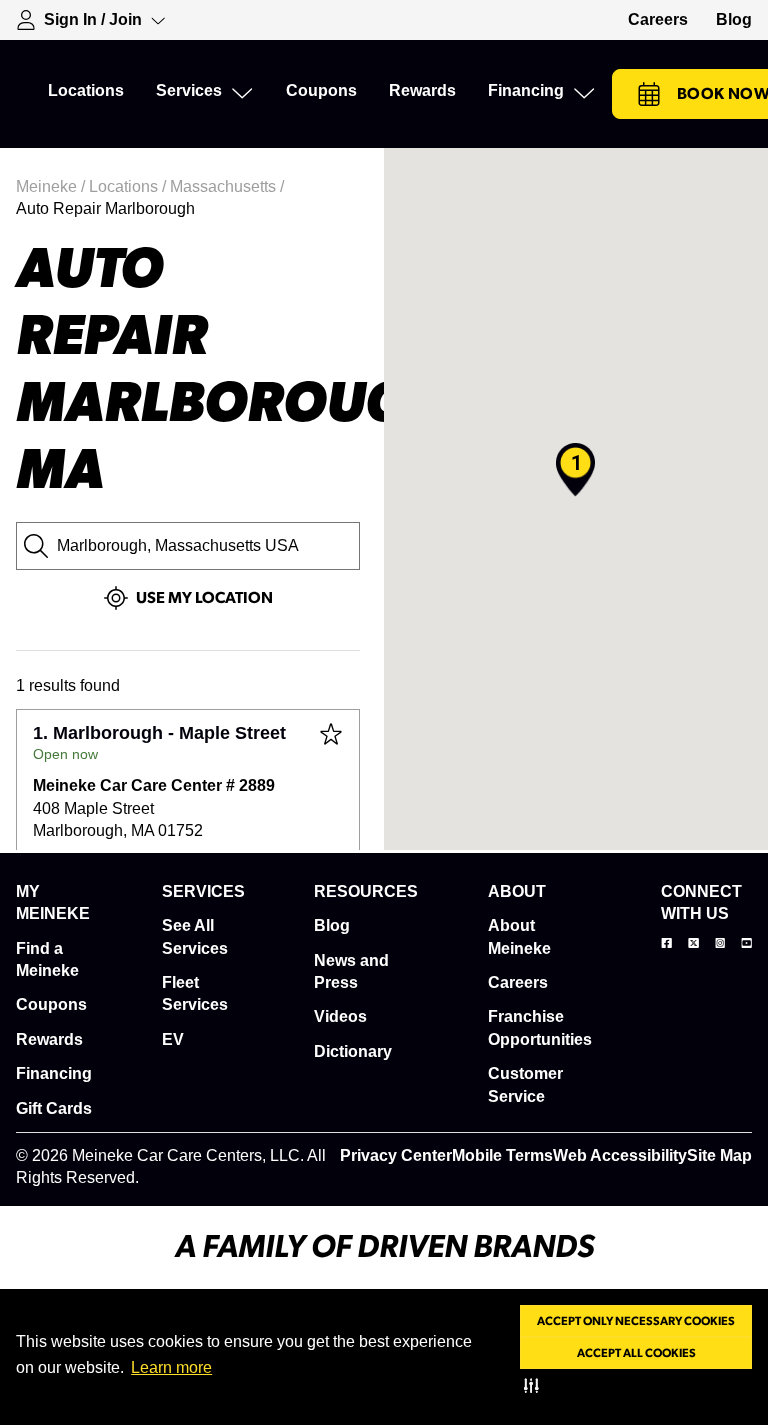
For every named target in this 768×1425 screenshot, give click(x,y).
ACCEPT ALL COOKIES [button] (636, 1353)
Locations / (129, 186)
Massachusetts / (229, 186)
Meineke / (52, 186)
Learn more (171, 1367)
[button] (535, 1385)
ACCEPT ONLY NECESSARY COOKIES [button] (636, 1321)
